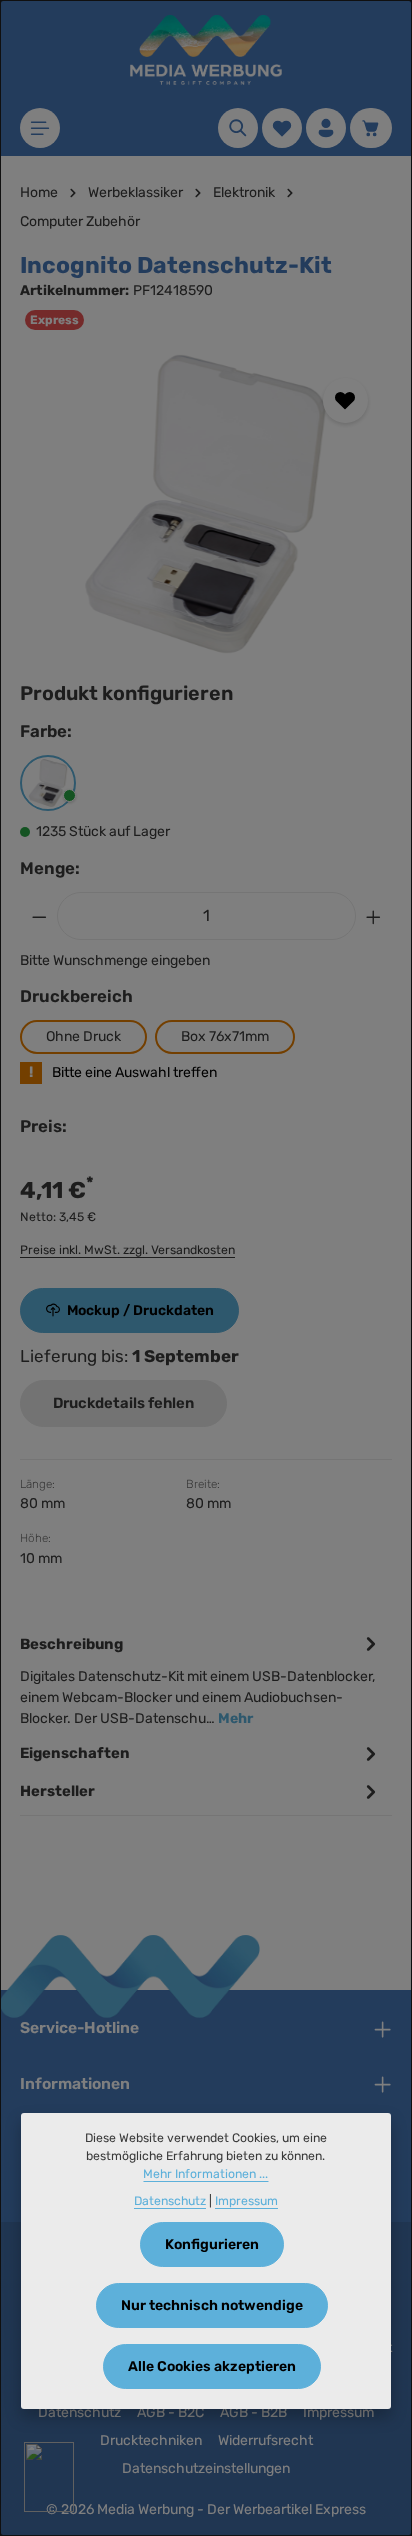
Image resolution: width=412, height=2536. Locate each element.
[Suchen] (238, 128)
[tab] (201, 1679)
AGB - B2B (253, 2412)
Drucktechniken (151, 2440)
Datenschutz (79, 2412)
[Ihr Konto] (326, 128)
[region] (206, 504)
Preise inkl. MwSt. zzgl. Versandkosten (127, 1250)
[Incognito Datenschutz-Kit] (205, 504)
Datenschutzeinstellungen (206, 2468)
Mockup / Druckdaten (140, 1310)
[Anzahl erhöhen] (374, 916)
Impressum (338, 2412)
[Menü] (40, 128)
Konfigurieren (212, 2244)
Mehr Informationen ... (205, 2174)
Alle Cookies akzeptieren (212, 2366)
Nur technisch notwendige (212, 2305)
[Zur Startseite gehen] (206, 50)
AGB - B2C (170, 2412)
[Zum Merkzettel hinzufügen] (345, 400)
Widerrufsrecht (265, 2440)
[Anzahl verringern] (39, 916)
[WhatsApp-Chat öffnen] (49, 2477)
